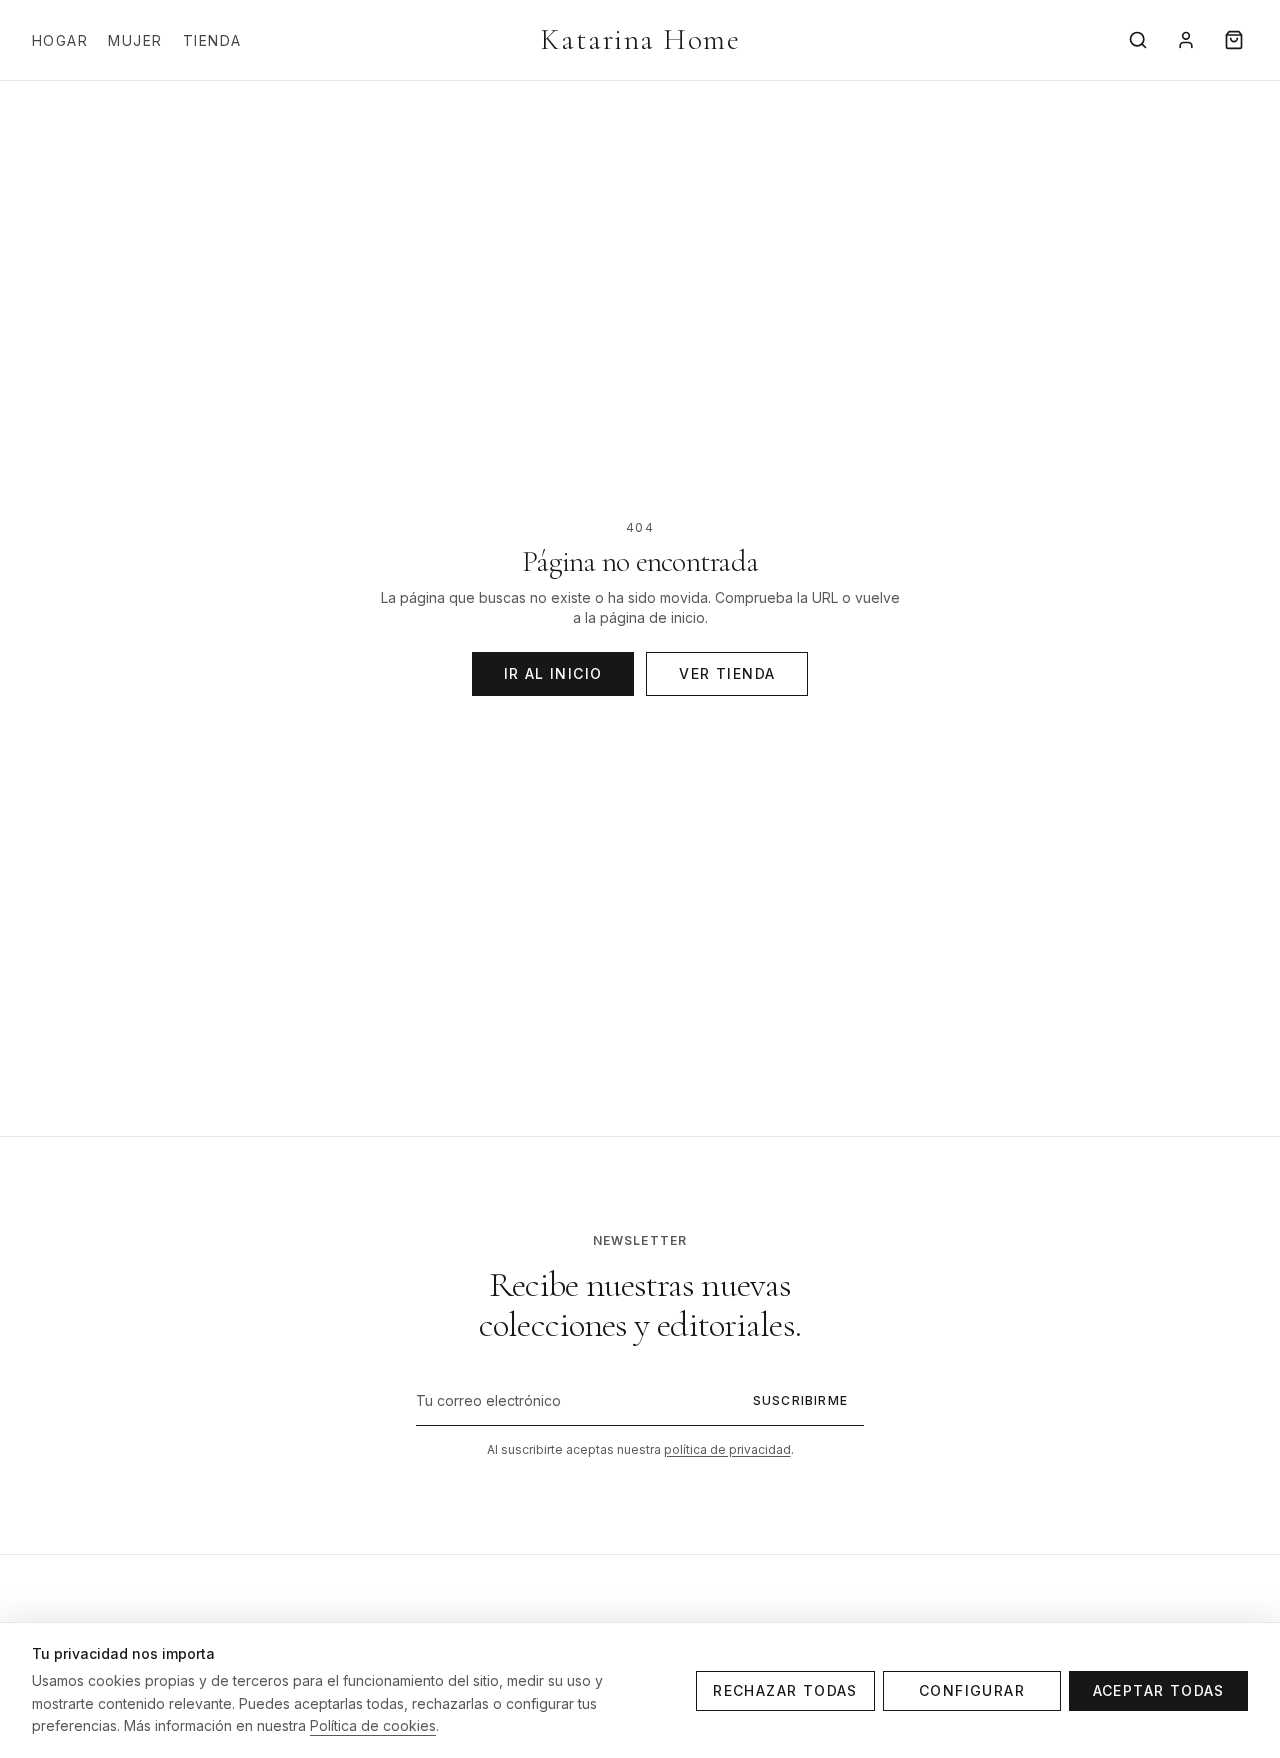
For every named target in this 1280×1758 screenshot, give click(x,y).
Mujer (135, 40)
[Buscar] (1138, 40)
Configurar (972, 1690)
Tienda (212, 40)
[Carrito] (1234, 40)
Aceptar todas (1159, 1690)
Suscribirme (800, 1400)
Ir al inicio (553, 673)
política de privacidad (727, 1449)
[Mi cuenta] (1186, 40)
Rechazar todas (785, 1690)
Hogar (60, 40)
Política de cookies (373, 1725)
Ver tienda (727, 673)
